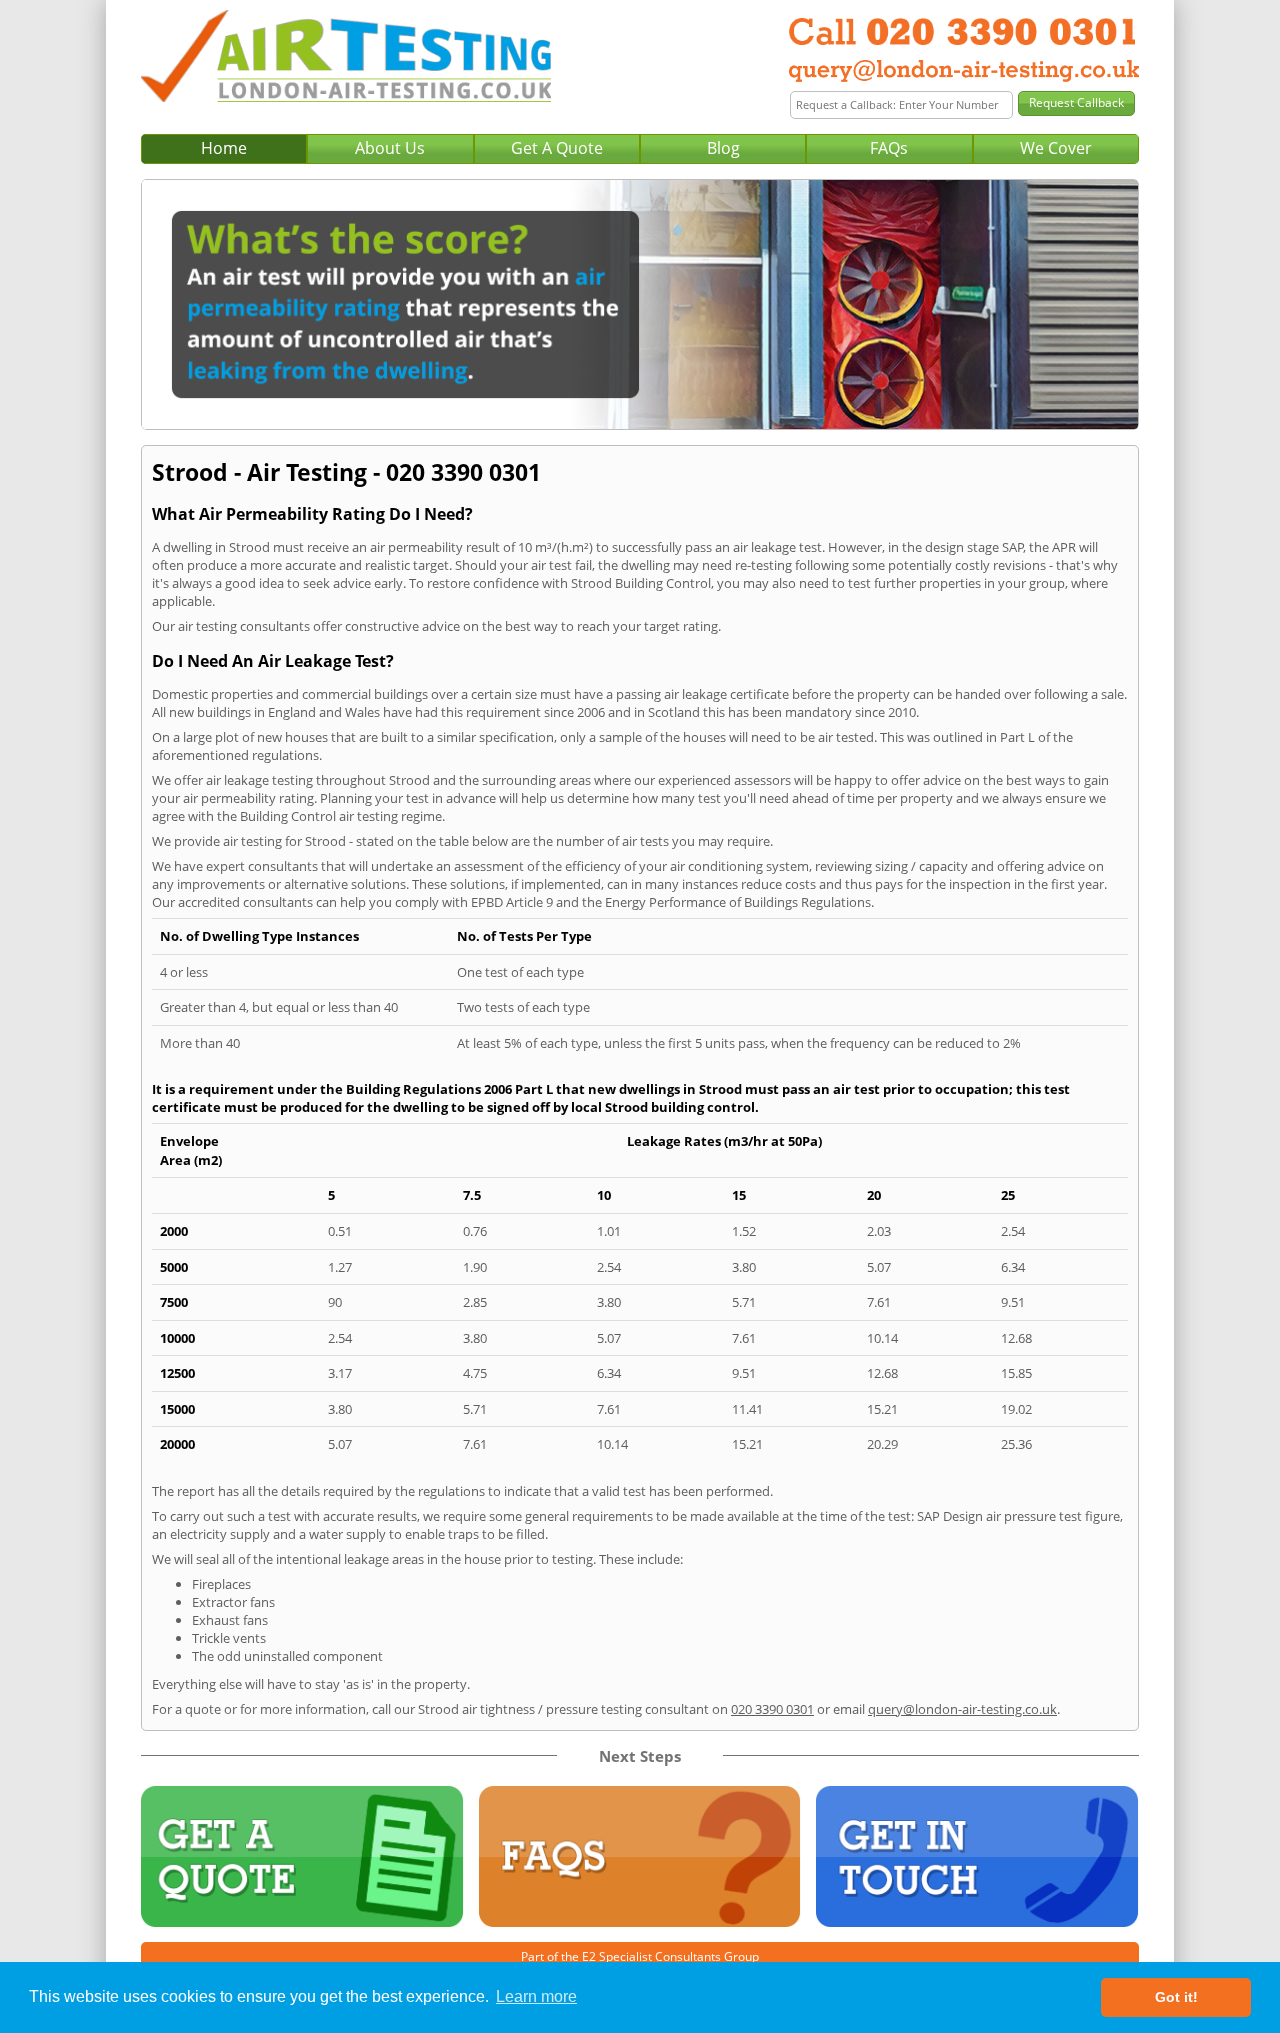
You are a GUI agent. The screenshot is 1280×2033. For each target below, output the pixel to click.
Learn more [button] (536, 1996)
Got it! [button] (1176, 1997)
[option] (640, 304)
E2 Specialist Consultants (651, 1956)
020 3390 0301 (772, 1709)
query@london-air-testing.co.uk (962, 1709)
